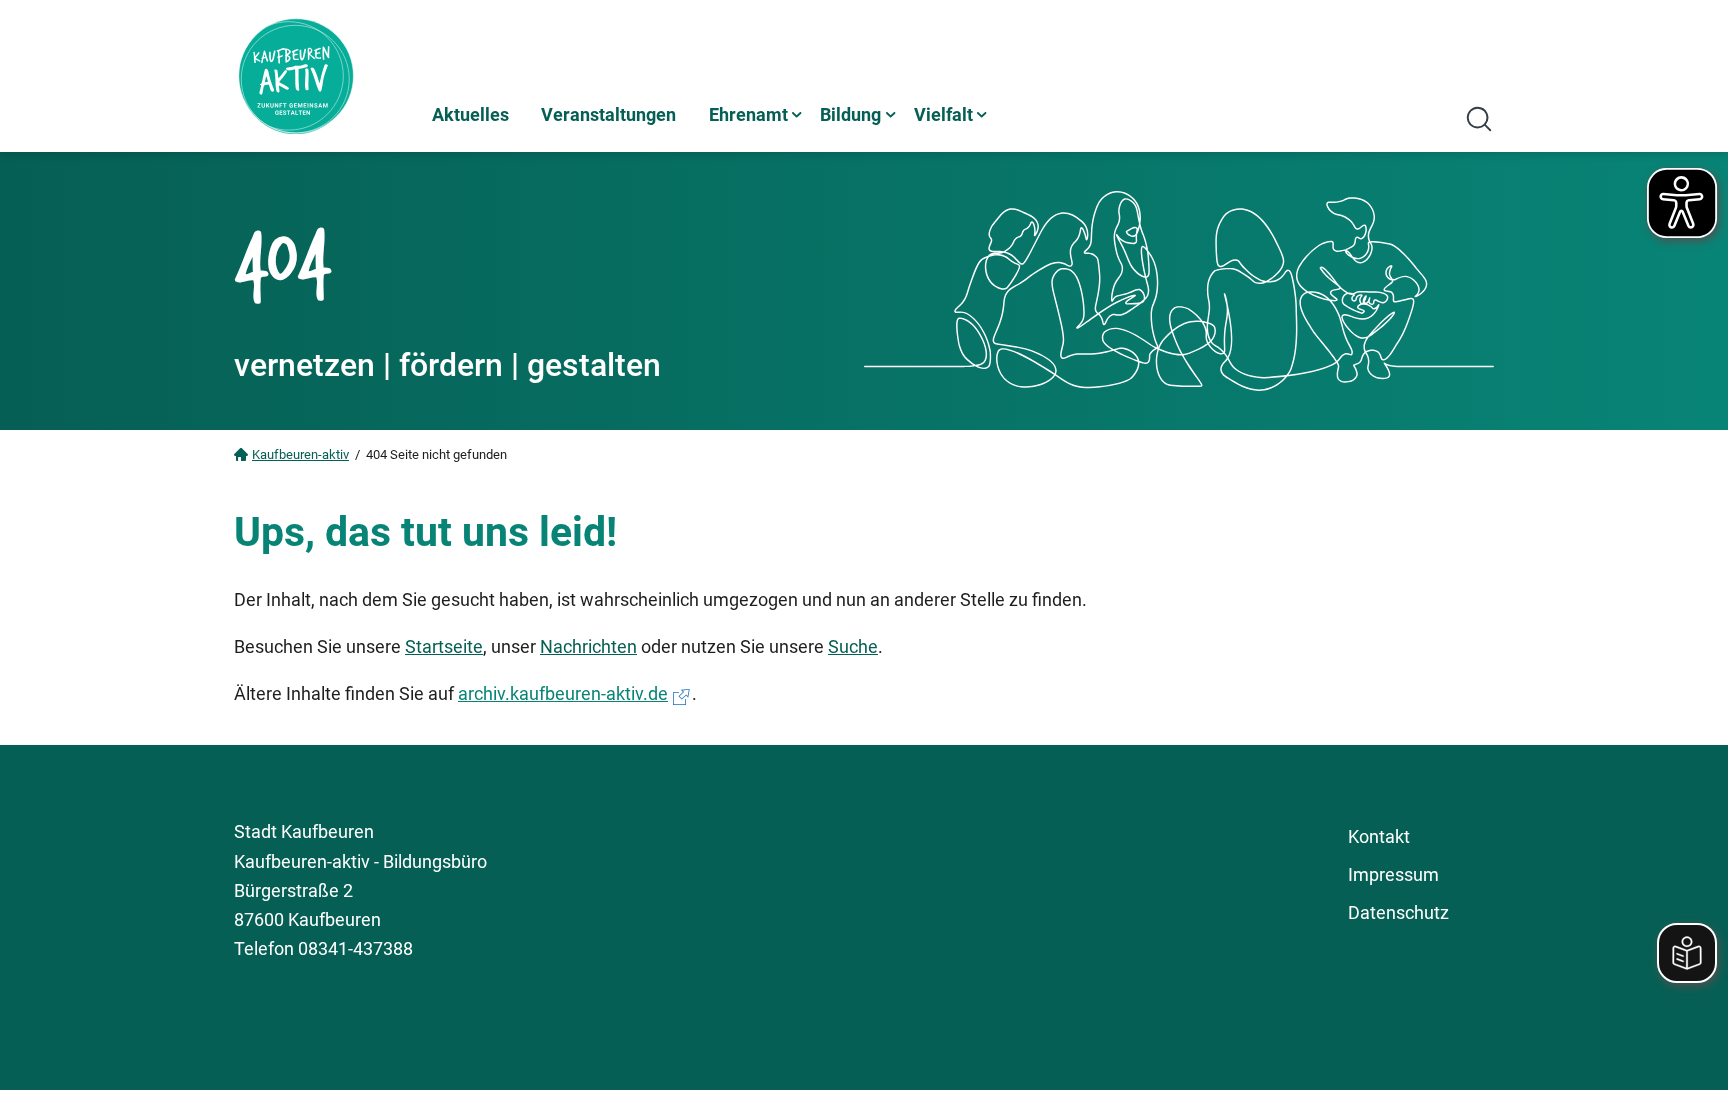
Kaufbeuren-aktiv (300, 454)
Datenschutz (1398, 912)
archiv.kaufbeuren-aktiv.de (563, 693)
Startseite (444, 646)
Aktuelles (470, 114)
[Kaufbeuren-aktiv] (324, 76)
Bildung (850, 114)
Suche (853, 646)
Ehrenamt (748, 114)
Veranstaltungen (608, 114)
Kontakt (1379, 836)
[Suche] (1479, 119)
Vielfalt (943, 114)
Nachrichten (588, 646)
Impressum (1393, 874)
